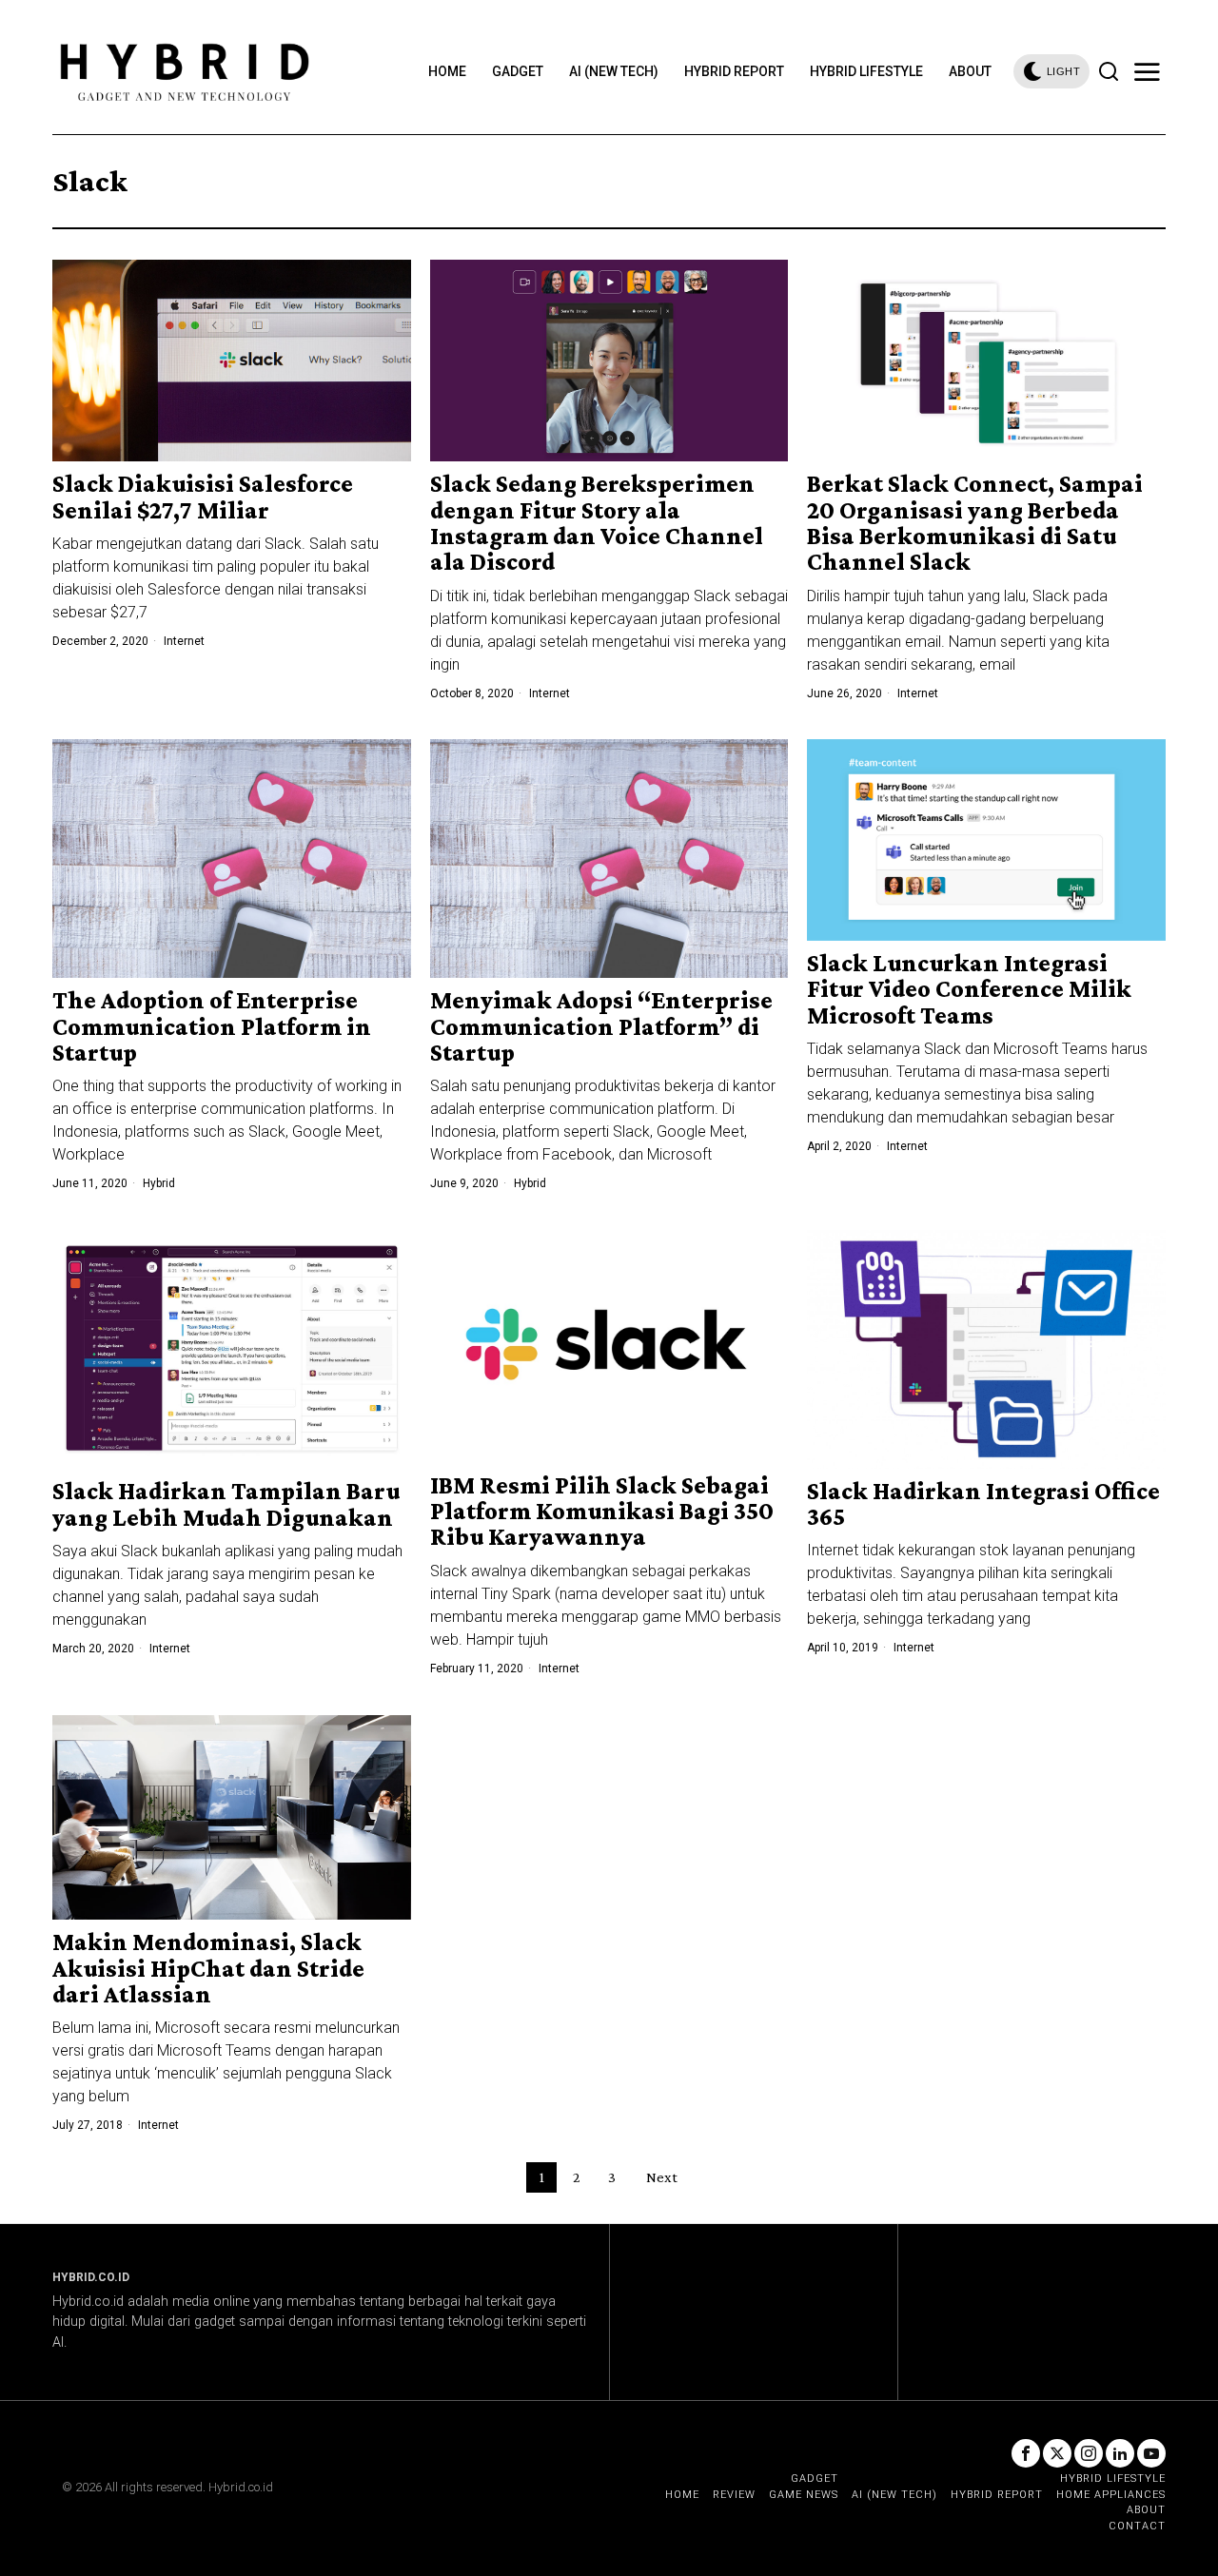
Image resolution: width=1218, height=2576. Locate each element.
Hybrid (159, 1183)
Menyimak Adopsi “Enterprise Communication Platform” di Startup (601, 1026)
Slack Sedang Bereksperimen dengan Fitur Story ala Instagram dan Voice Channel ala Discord (597, 523)
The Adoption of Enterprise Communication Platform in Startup (212, 1026)
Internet (184, 641)
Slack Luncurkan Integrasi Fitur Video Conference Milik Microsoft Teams (969, 989)
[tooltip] (1026, 2453)
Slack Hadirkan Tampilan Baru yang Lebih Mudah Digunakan (226, 1504)
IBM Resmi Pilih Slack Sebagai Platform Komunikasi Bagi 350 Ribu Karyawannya (602, 1512)
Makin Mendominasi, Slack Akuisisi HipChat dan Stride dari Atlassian (208, 1968)
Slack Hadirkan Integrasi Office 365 (983, 1504)
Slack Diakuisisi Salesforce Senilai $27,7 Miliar (203, 497)
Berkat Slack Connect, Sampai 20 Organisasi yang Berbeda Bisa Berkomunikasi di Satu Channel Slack (975, 523)
